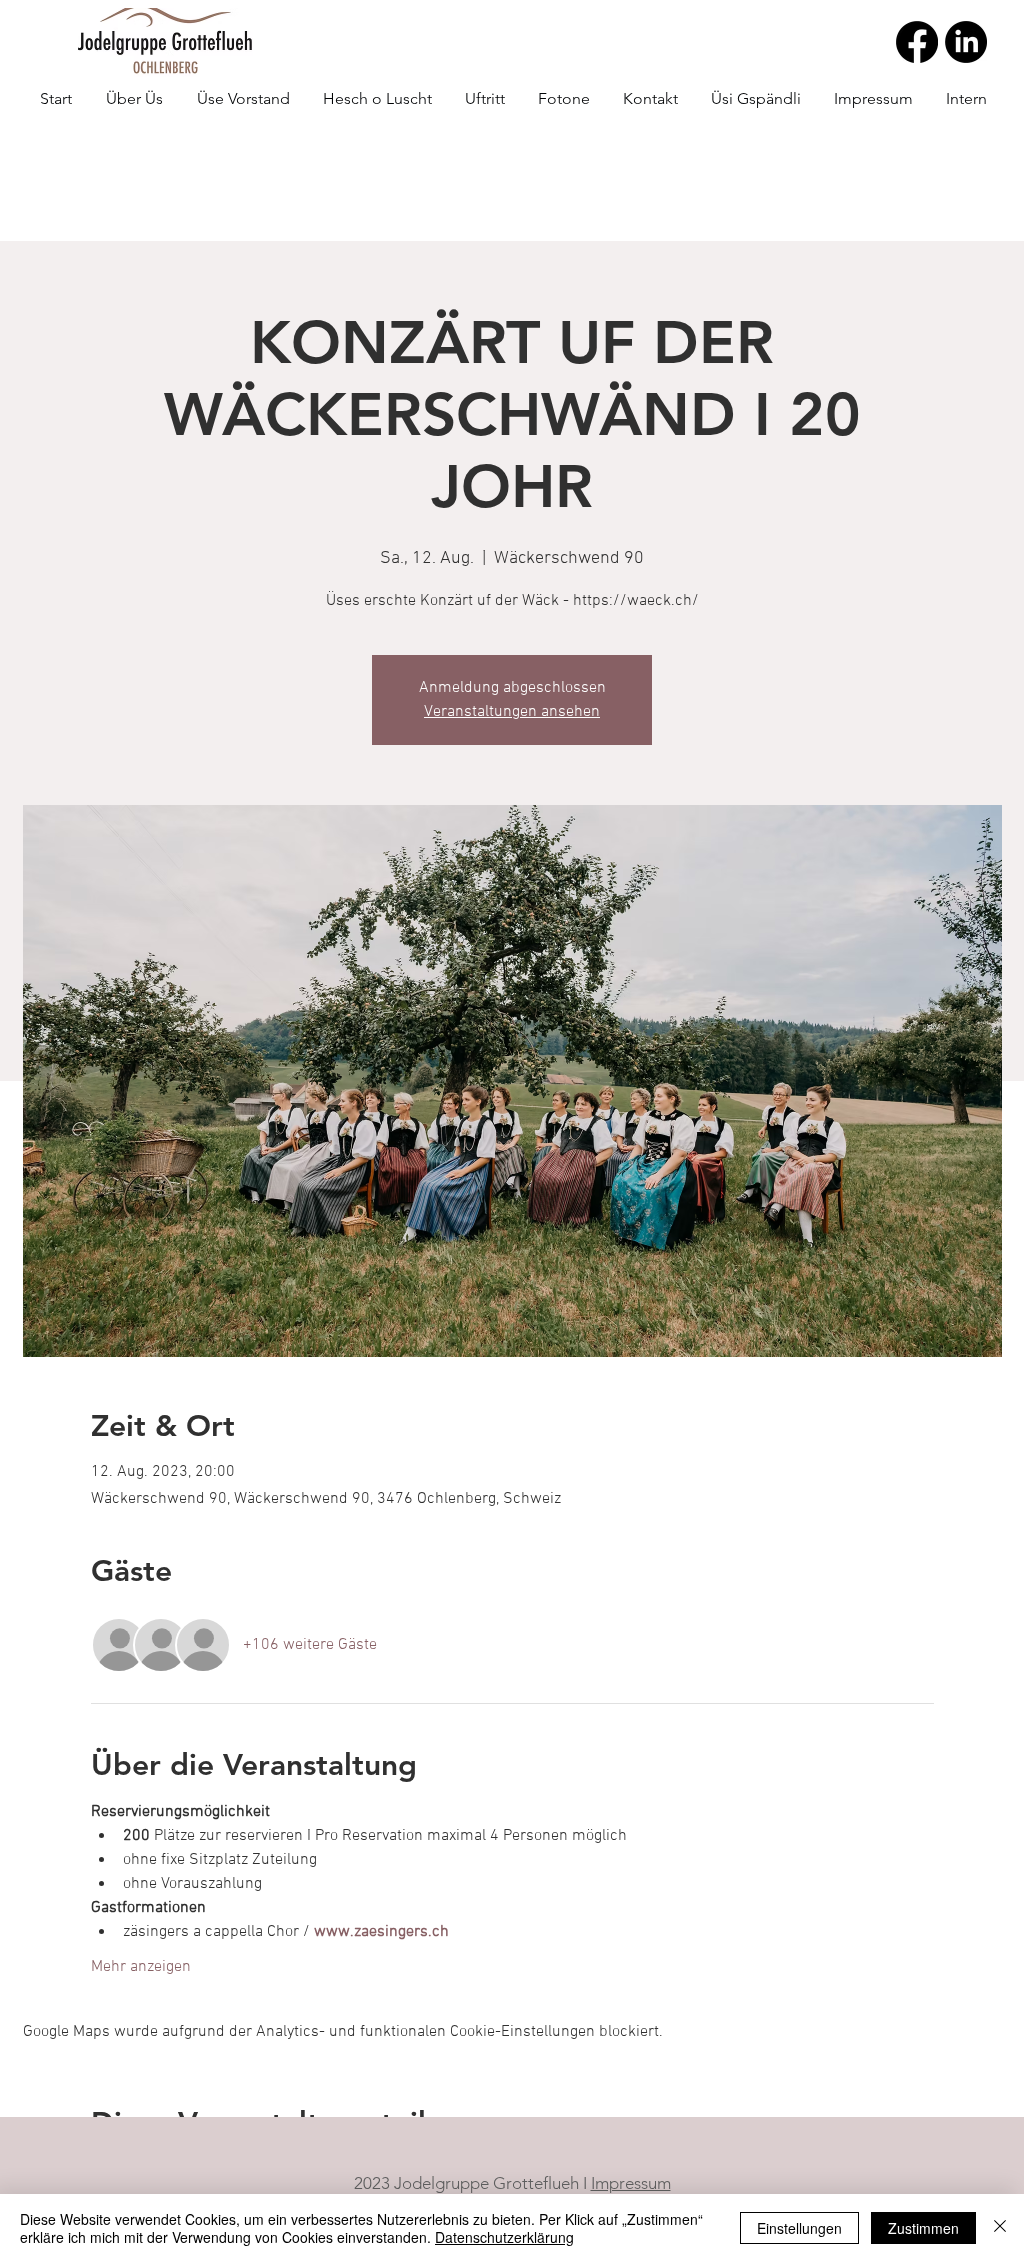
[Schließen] (1000, 2228)
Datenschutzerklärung (504, 2237)
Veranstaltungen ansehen (512, 712)
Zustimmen (923, 2228)
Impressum (631, 2183)
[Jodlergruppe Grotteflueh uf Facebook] (917, 42)
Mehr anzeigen (141, 1967)
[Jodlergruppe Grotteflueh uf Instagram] (966, 42)
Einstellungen (799, 2228)
